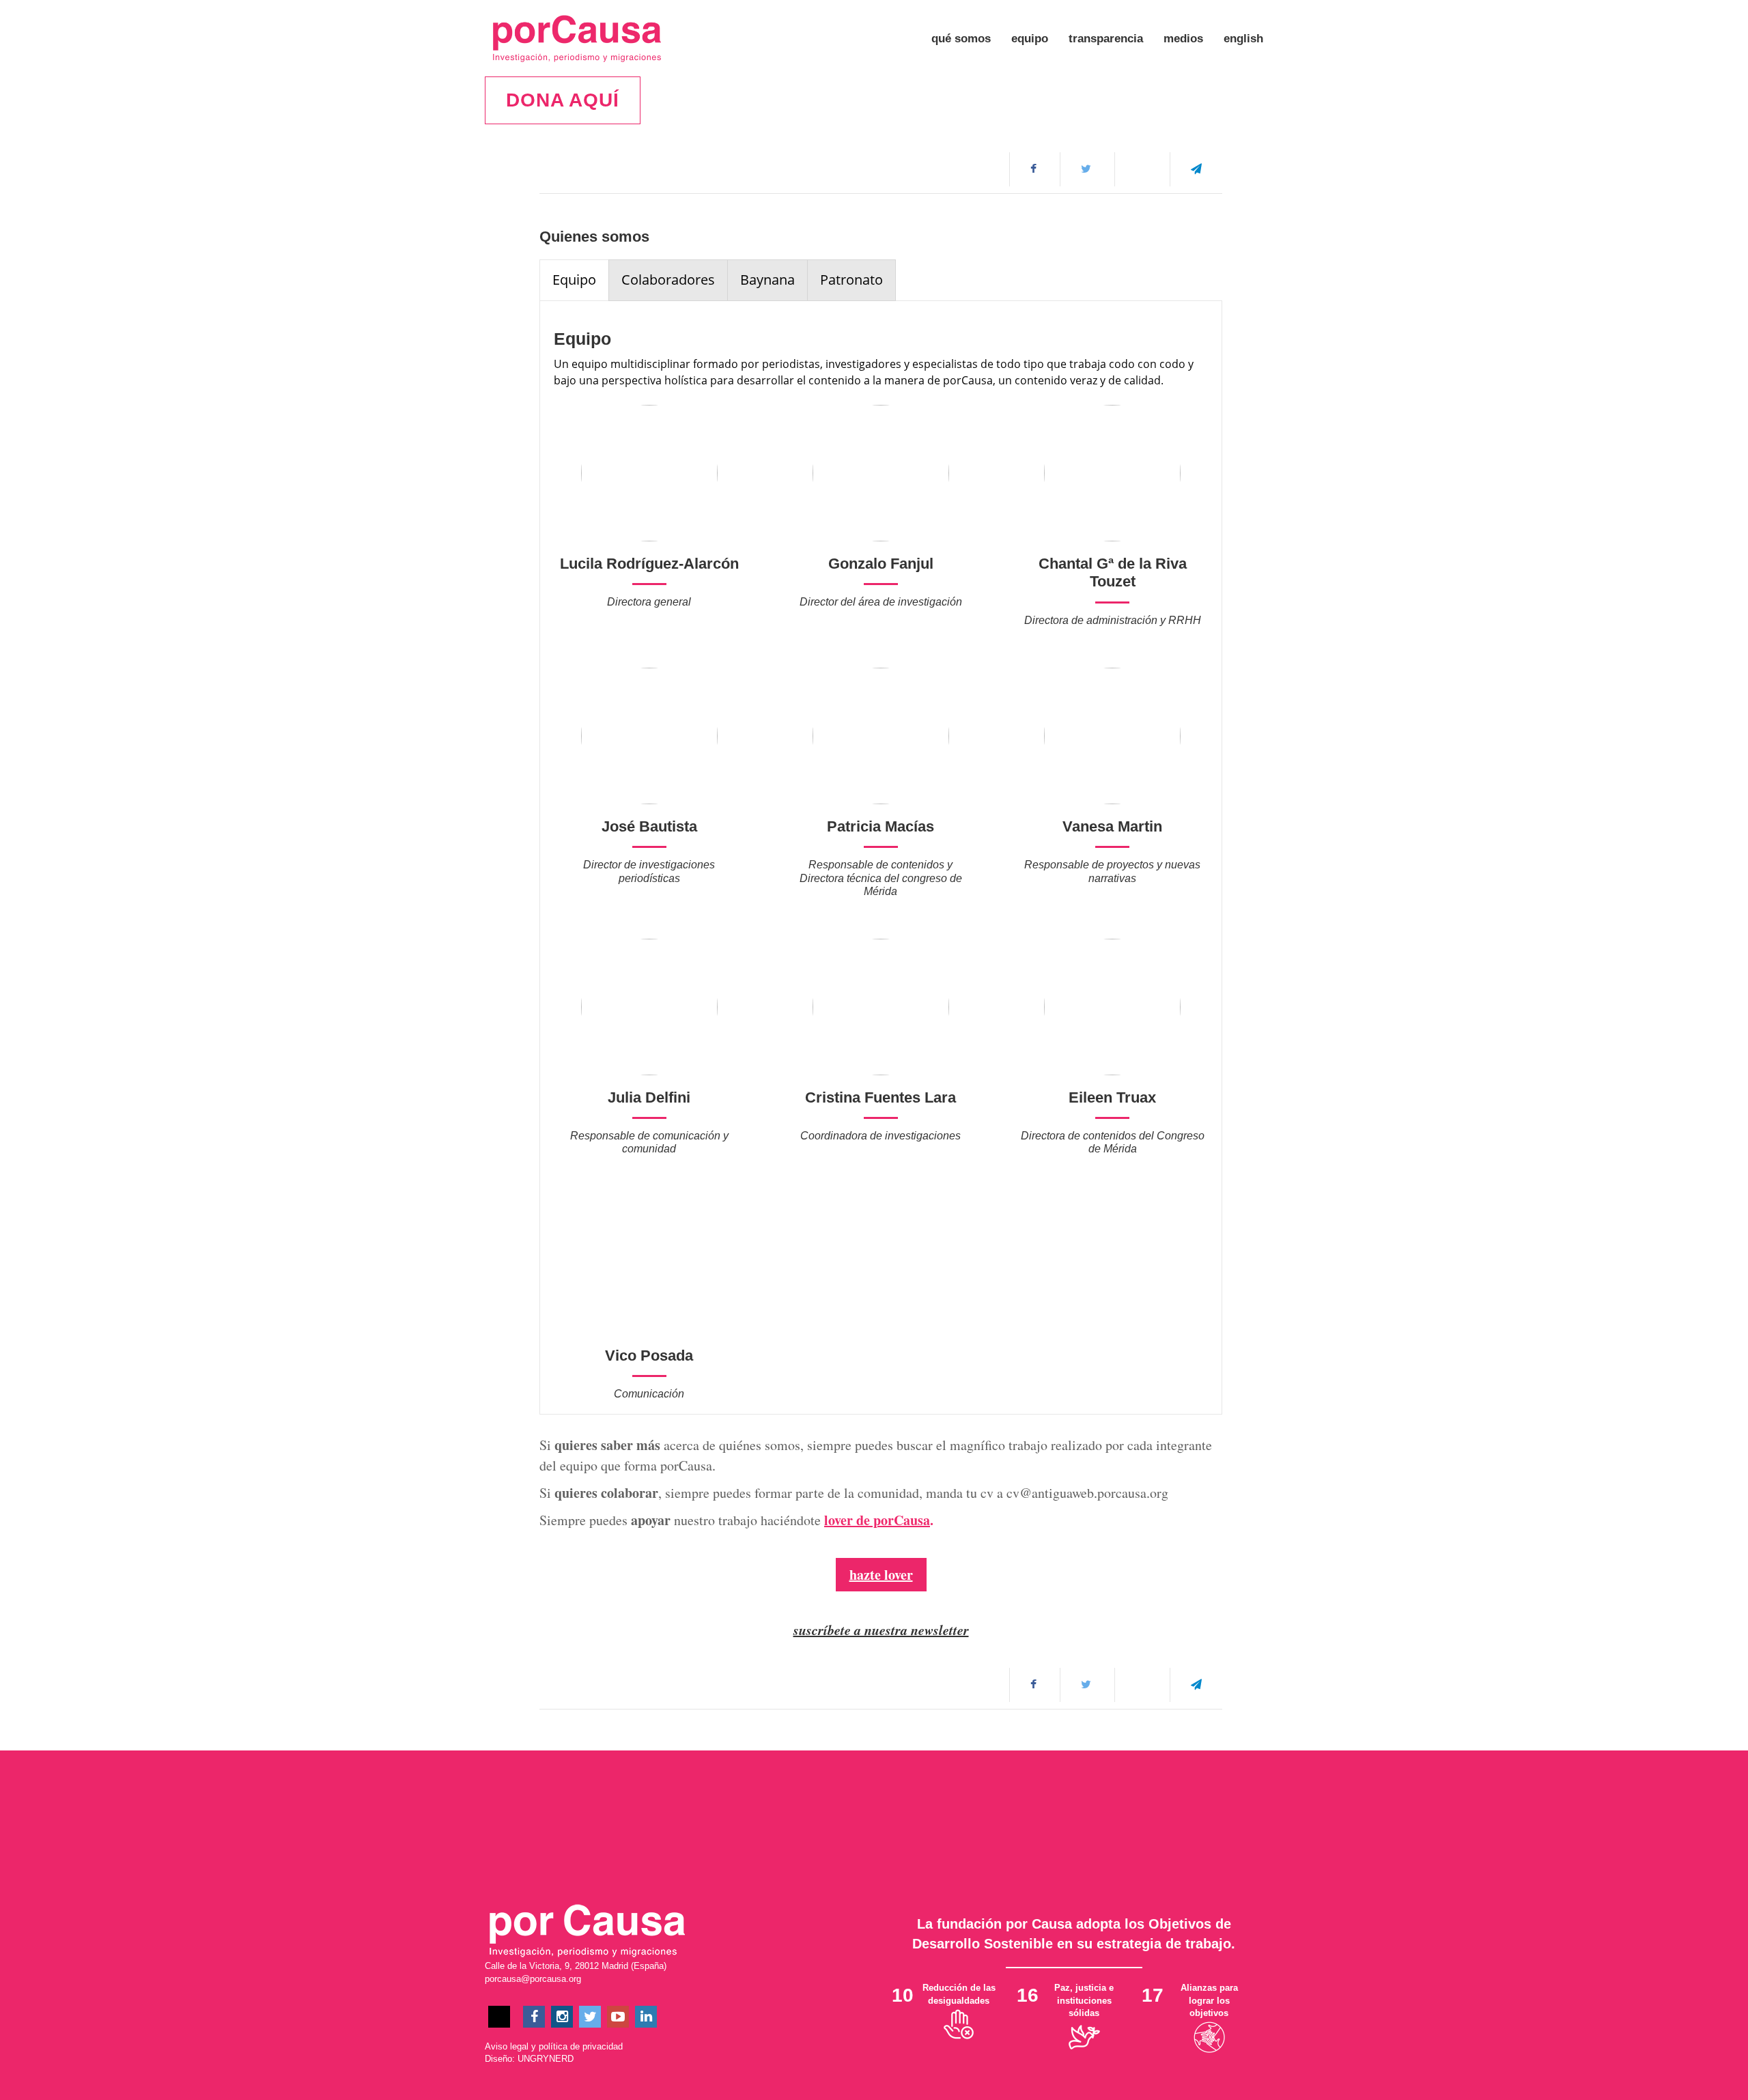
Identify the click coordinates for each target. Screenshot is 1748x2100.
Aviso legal (507, 2046)
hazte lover (881, 1575)
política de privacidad (581, 2046)
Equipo (1030, 39)
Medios (1183, 39)
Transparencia (1106, 39)
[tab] (574, 280)
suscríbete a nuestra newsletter (881, 1630)
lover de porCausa (877, 1520)
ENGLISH (1243, 39)
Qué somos (961, 39)
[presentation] (574, 280)
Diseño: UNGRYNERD (529, 2059)
